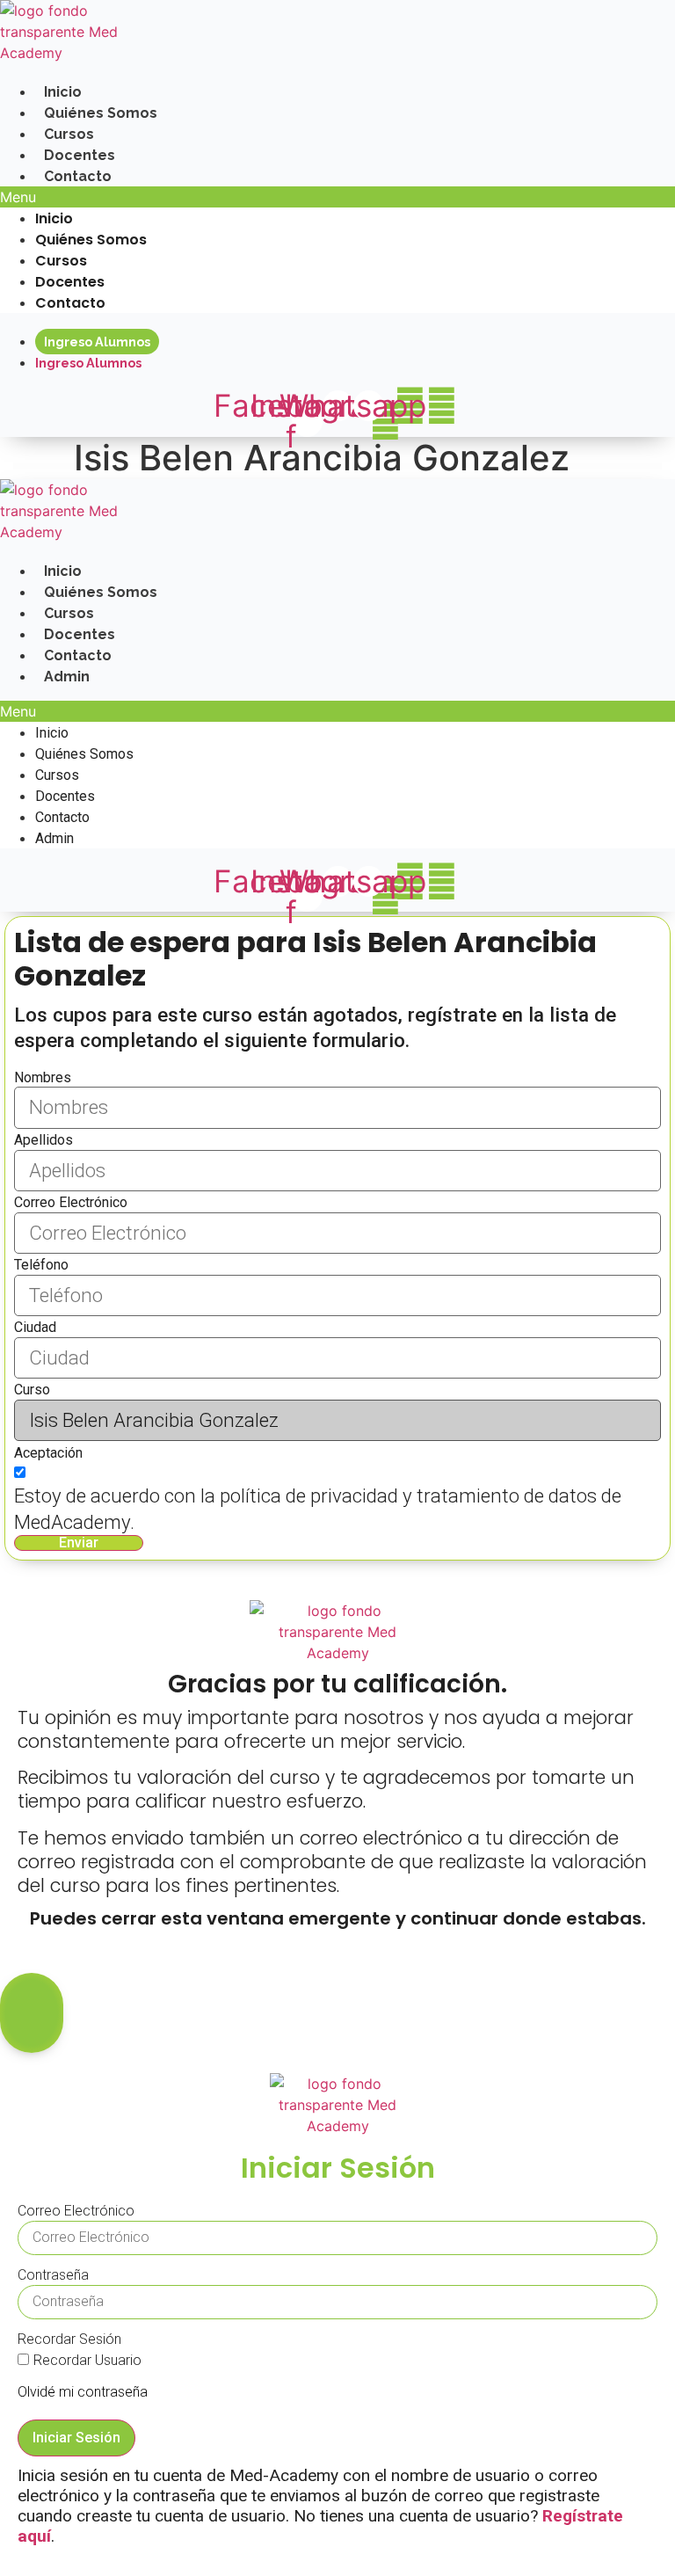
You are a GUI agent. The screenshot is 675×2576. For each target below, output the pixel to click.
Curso (32, 1390)
